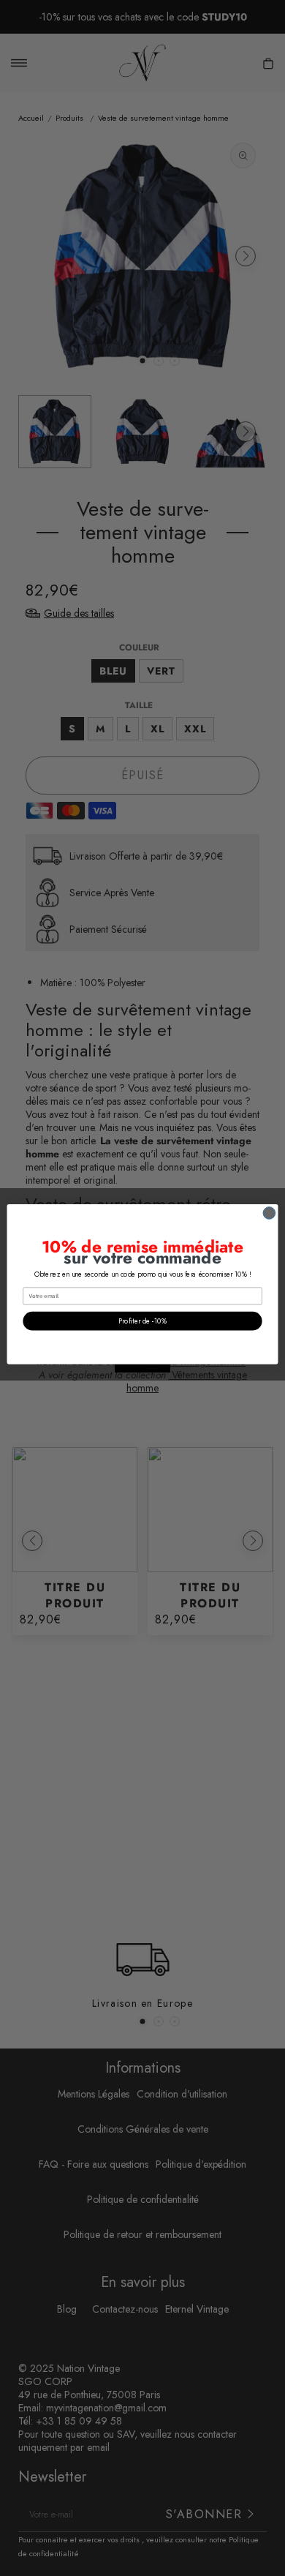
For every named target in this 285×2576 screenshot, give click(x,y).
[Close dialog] (269, 1213)
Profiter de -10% (142, 1321)
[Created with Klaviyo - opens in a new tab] (142, 1368)
